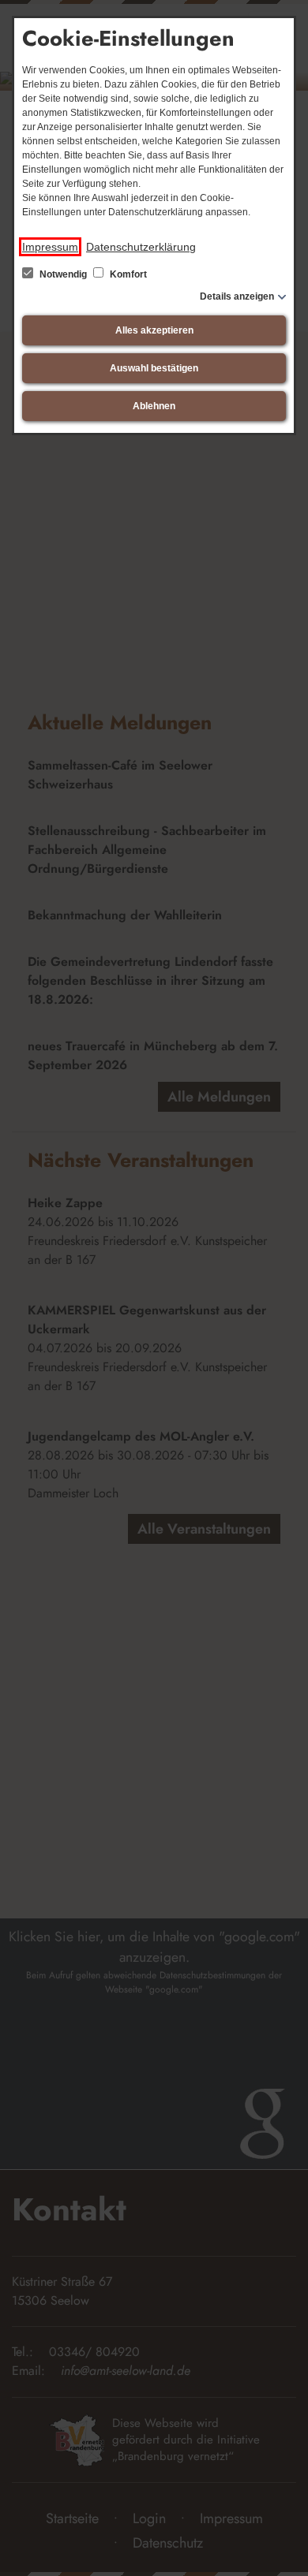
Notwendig (63, 274)
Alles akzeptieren (154, 330)
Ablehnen (154, 406)
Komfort (127, 274)
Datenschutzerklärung (141, 247)
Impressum (50, 247)
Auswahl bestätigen (154, 368)
